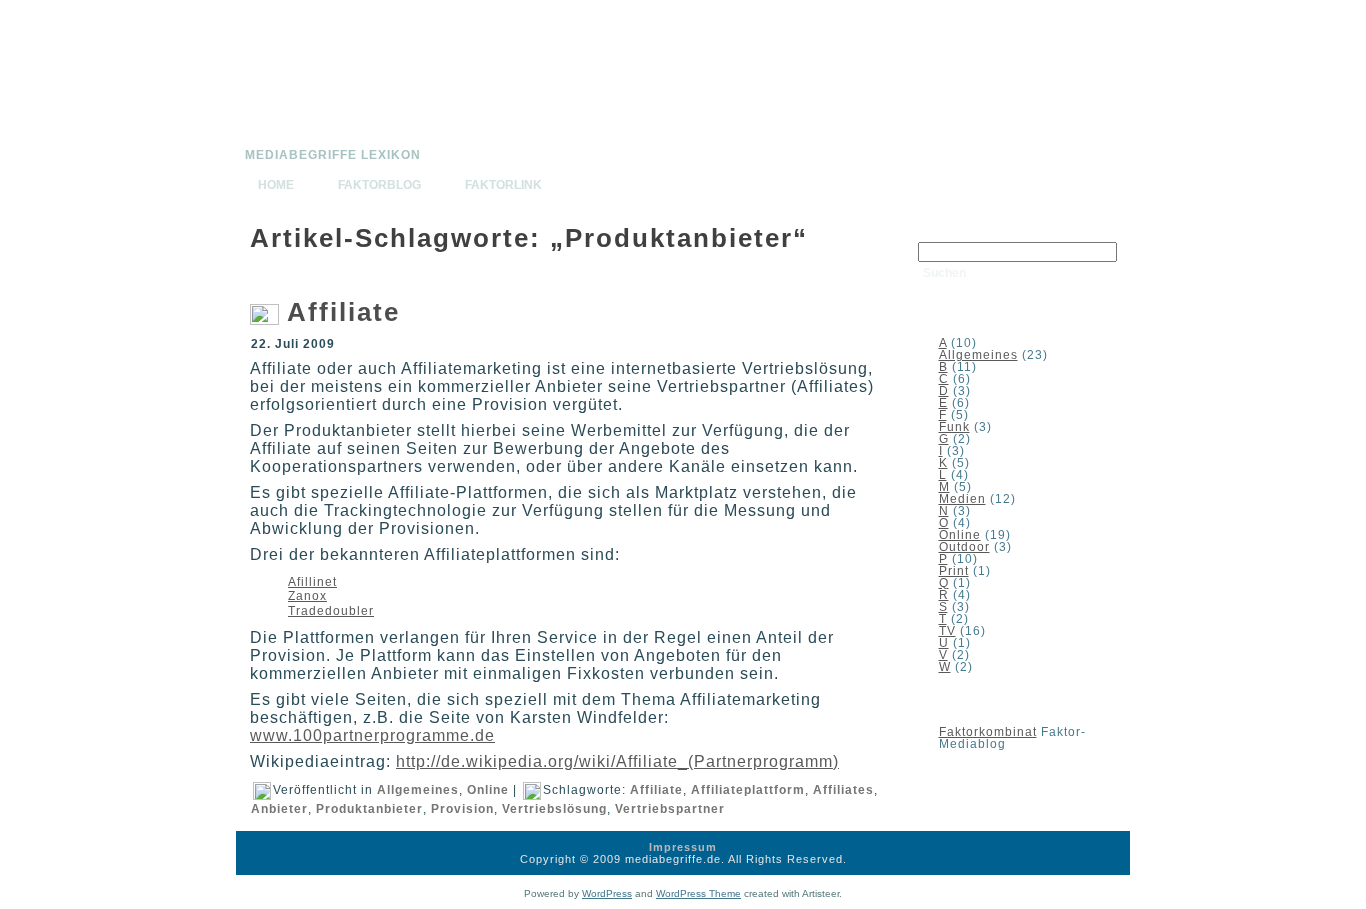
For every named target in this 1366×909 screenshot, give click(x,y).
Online (488, 790)
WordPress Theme (698, 893)
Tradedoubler (331, 611)
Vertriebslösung (554, 809)
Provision (462, 809)
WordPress (607, 893)
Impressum (683, 847)
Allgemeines (418, 790)
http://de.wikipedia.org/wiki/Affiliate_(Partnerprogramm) (617, 761)
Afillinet (312, 582)
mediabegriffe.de (311, 142)
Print (954, 571)
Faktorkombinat (988, 732)
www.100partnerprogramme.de (372, 735)
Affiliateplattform (748, 790)
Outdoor (964, 547)
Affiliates (843, 790)
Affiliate (343, 312)
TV (947, 631)
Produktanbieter (369, 809)
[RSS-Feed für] (257, 854)
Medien (962, 499)
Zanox (307, 596)
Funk (954, 427)
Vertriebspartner (670, 809)
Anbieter (279, 809)
